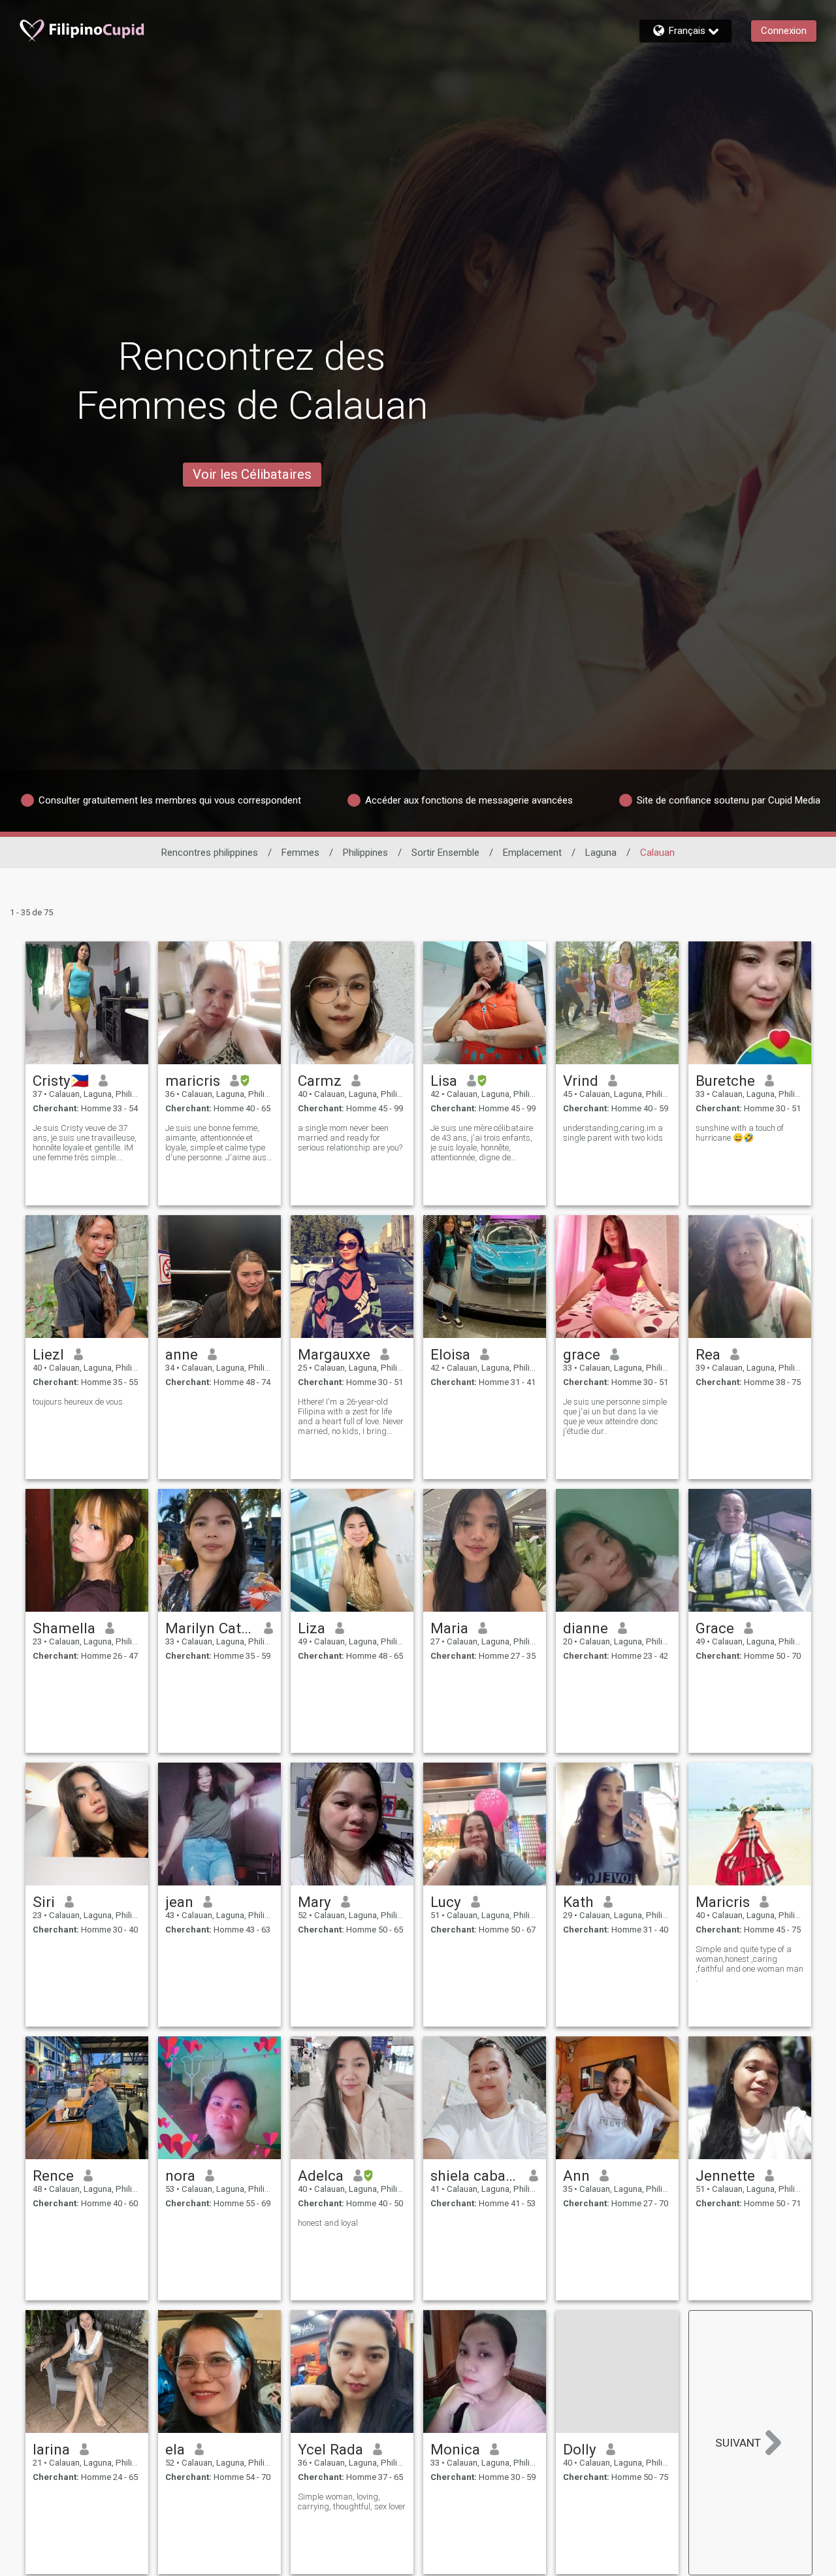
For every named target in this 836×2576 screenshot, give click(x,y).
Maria (449, 1628)
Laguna (601, 853)
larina (51, 2449)
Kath (578, 1902)
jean (179, 1902)
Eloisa (450, 1354)
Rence (53, 2176)
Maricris (723, 1902)
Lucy (446, 1902)
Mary (314, 1902)
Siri (44, 1902)
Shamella (64, 1628)
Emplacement (532, 853)
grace (582, 1354)
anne (182, 1354)
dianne (586, 1628)
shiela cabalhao (475, 2176)
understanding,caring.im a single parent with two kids (613, 1133)
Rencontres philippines (210, 853)
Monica (455, 2449)
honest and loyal (328, 2223)
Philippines (365, 853)
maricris (193, 1081)
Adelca (321, 2176)
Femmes (300, 853)
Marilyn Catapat (210, 1628)
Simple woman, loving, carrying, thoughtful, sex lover (352, 2502)
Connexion (784, 31)
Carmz (320, 1081)
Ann (576, 2176)
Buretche (725, 1081)
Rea (708, 1354)
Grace (715, 1628)
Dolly (580, 2449)
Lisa (444, 1081)
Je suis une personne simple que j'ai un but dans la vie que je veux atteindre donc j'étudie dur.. (615, 1416)
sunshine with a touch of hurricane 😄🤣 (740, 1133)
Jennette (725, 2176)
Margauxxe (334, 1354)
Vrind (581, 1081)
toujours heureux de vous (78, 1402)
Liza (312, 1628)
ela (175, 2449)
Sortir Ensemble (445, 853)
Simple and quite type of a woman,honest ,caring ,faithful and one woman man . (749, 1964)
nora (180, 2176)
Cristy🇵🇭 (61, 1081)
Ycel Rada (330, 2449)
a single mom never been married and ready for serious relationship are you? (350, 1138)
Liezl (48, 1354)
